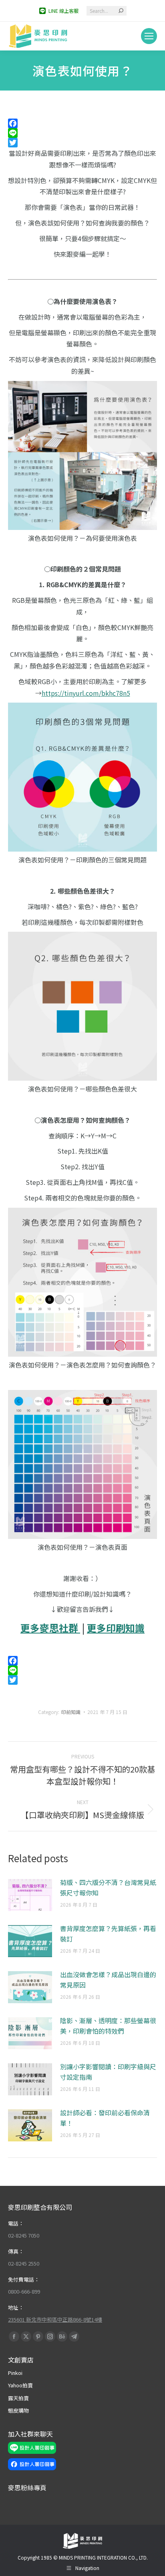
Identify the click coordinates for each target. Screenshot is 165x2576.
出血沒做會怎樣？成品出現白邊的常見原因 (108, 1980)
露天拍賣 (18, 2398)
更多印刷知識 (116, 1628)
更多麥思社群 (50, 1628)
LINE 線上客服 (63, 11)
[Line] (82, 133)
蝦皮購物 (18, 2410)
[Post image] (30, 1895)
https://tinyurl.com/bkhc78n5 (86, 693)
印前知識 (71, 1712)
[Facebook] (82, 123)
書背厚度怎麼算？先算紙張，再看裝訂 (108, 1934)
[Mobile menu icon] (149, 36)
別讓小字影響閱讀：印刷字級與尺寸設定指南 (108, 2072)
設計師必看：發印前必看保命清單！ (105, 2118)
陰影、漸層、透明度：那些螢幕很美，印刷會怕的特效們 (108, 2026)
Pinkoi (15, 2373)
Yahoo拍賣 (20, 2385)
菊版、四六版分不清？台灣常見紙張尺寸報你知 (108, 1887)
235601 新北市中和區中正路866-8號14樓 (55, 2319)
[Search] (121, 11)
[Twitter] (82, 143)
